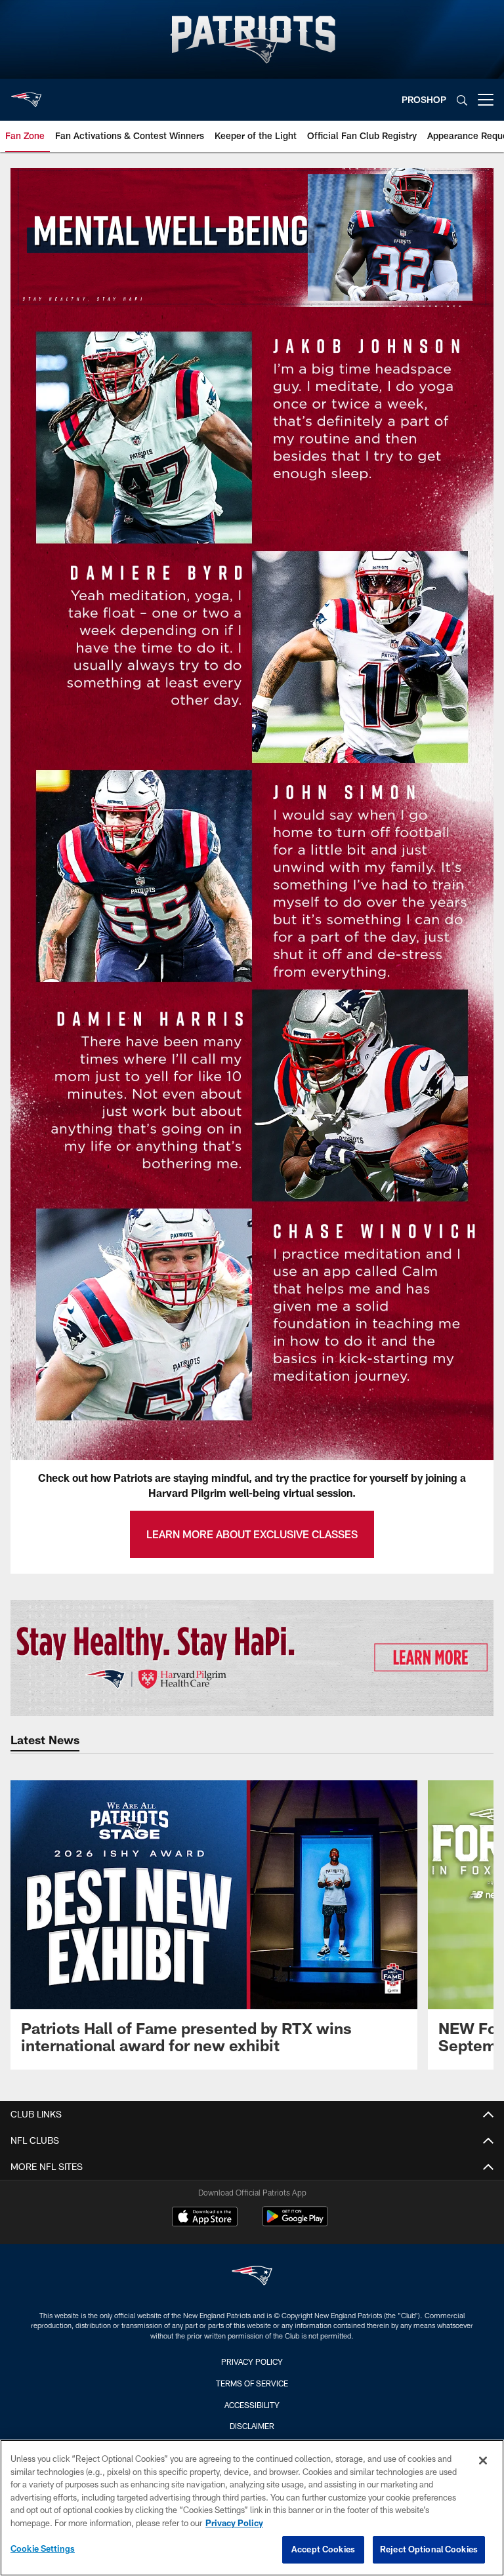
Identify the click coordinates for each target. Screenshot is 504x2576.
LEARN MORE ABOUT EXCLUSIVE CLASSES (252, 1534)
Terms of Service (252, 2383)
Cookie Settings (43, 2548)
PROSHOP (424, 99)
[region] (252, 2508)
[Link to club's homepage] (26, 94)
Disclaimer (252, 2426)
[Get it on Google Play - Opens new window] (295, 2223)
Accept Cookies (323, 2549)
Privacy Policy (252, 2361)
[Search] (462, 100)
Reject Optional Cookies (429, 2549)
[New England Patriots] (252, 2277)
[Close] (483, 2461)
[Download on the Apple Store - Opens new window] (205, 2218)
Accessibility (252, 2405)
